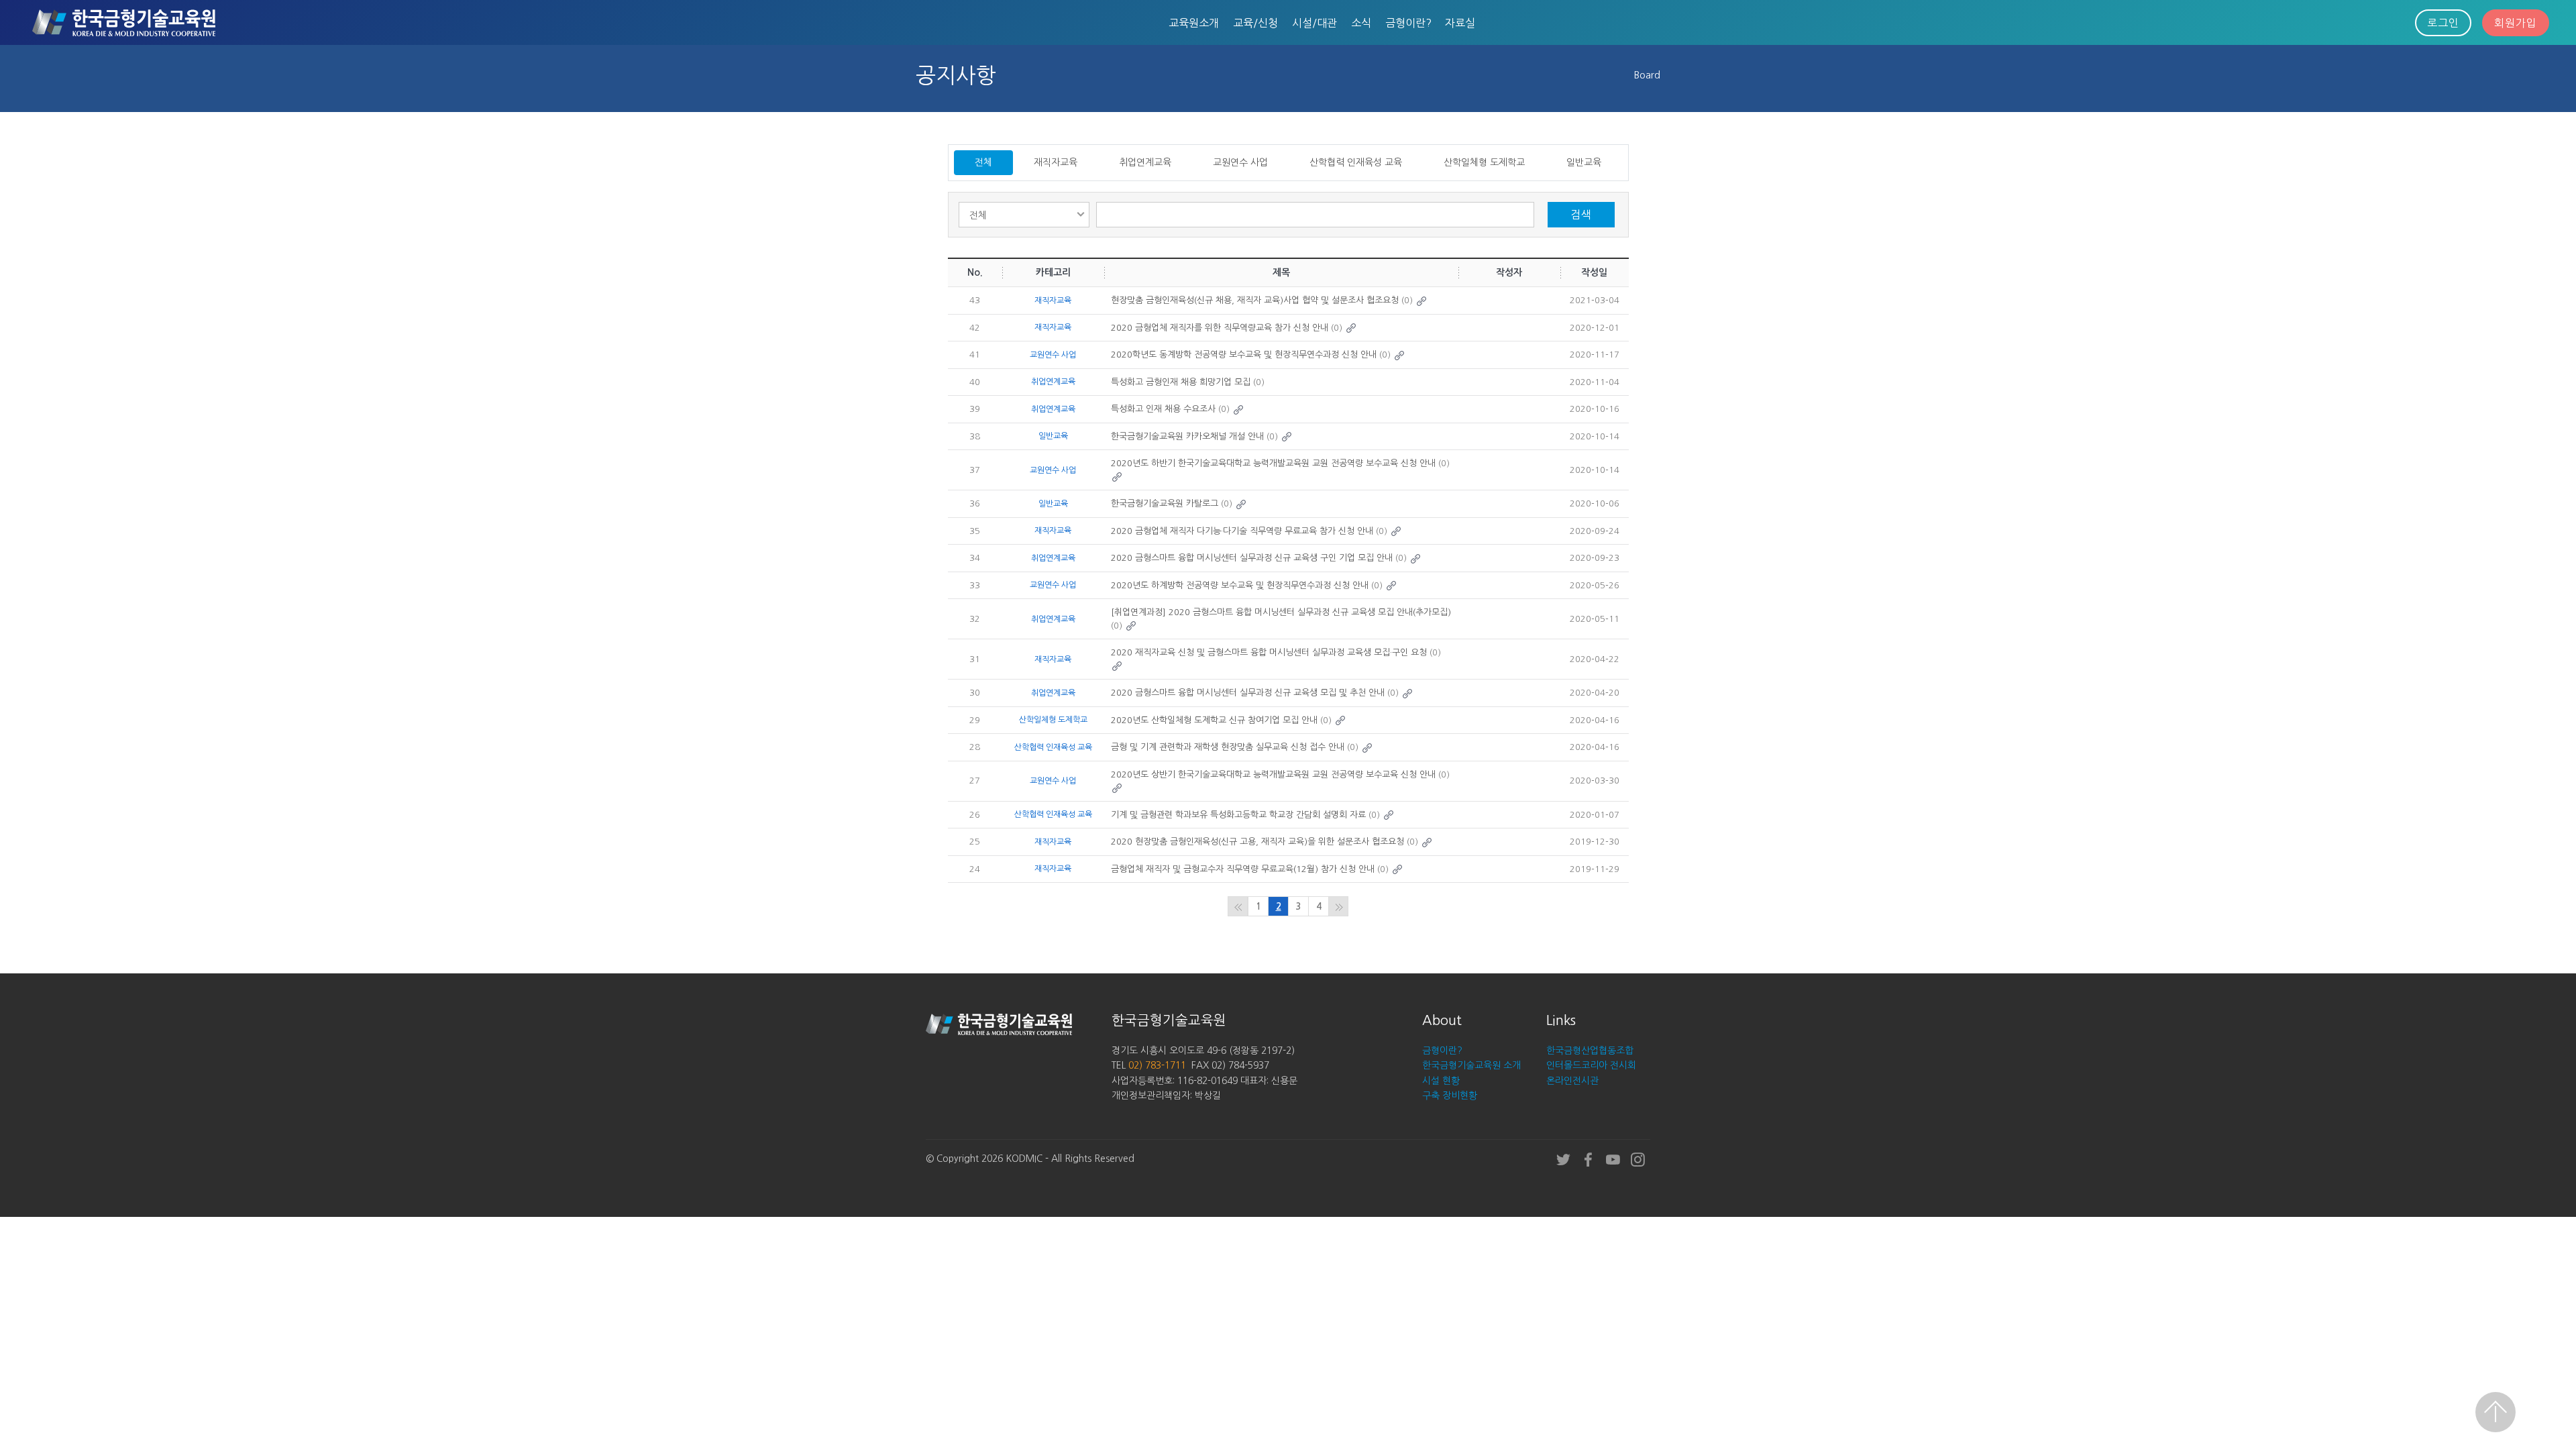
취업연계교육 (1145, 162)
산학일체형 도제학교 (1484, 162)
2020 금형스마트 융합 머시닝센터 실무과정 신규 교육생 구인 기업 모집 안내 (1252, 558)
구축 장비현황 (1450, 1095)
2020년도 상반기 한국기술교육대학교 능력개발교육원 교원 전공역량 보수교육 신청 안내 (1273, 774)
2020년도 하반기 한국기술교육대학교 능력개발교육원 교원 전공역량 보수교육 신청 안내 (1273, 463)
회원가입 (2516, 23)
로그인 (2443, 23)
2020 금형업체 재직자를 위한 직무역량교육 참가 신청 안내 (1220, 328)
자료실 (1460, 23)
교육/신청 (1255, 23)
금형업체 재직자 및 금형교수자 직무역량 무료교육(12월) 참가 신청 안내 (1243, 869)
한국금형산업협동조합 (1590, 1051)
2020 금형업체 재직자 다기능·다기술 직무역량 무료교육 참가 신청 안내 (1242, 531)
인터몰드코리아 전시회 (1591, 1065)
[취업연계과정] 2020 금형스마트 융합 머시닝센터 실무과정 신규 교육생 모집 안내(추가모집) (1281, 612)
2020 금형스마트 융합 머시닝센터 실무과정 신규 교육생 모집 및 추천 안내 (1248, 693)
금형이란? (1408, 23)
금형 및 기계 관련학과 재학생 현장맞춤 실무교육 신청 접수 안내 (1228, 747)
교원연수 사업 (1240, 162)
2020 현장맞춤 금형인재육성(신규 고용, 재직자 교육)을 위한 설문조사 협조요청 (1257, 842)
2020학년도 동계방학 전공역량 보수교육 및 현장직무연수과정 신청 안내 (1244, 355)
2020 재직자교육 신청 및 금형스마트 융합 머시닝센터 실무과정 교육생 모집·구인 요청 (1269, 652)
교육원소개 (1194, 23)
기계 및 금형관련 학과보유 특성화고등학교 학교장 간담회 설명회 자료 (1238, 815)
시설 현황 (1441, 1081)
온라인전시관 (1572, 1081)
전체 (983, 162)
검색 (1581, 215)
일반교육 (1584, 162)
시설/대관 (1314, 23)
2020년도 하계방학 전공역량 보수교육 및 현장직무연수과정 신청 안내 (1240, 585)
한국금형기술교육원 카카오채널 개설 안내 (1187, 436)
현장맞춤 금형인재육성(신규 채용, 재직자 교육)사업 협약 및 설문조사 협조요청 (1255, 300)
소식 (1361, 23)
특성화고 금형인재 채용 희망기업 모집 (1181, 382)
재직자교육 (1056, 162)
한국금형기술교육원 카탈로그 (1165, 503)
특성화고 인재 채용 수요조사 (1163, 409)
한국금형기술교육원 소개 (1471, 1065)
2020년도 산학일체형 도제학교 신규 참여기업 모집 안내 (1214, 720)
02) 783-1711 (1157, 1065)
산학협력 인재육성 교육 (1356, 162)
